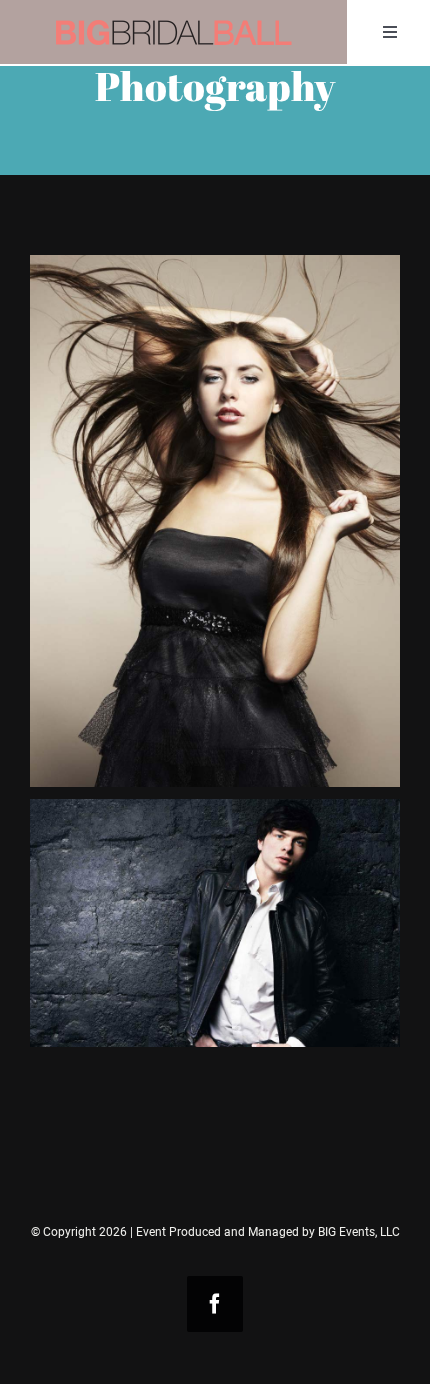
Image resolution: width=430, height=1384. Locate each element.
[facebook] (215, 1304)
